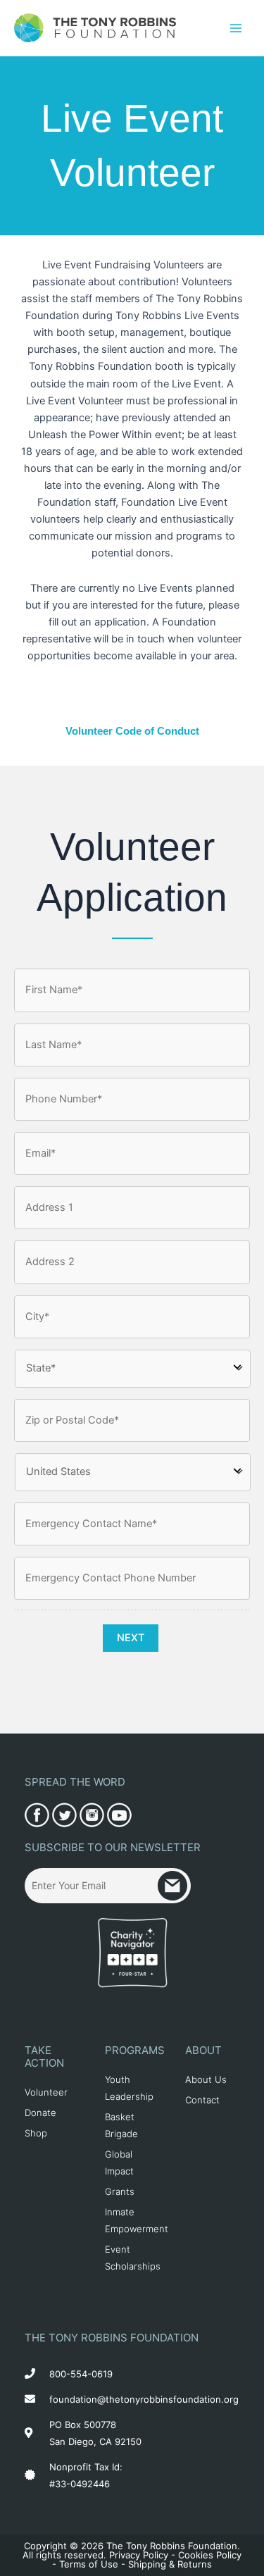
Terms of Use (89, 2564)
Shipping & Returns (170, 2564)
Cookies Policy (210, 2555)
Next (131, 1638)
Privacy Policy (139, 2555)
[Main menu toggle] (236, 27)
